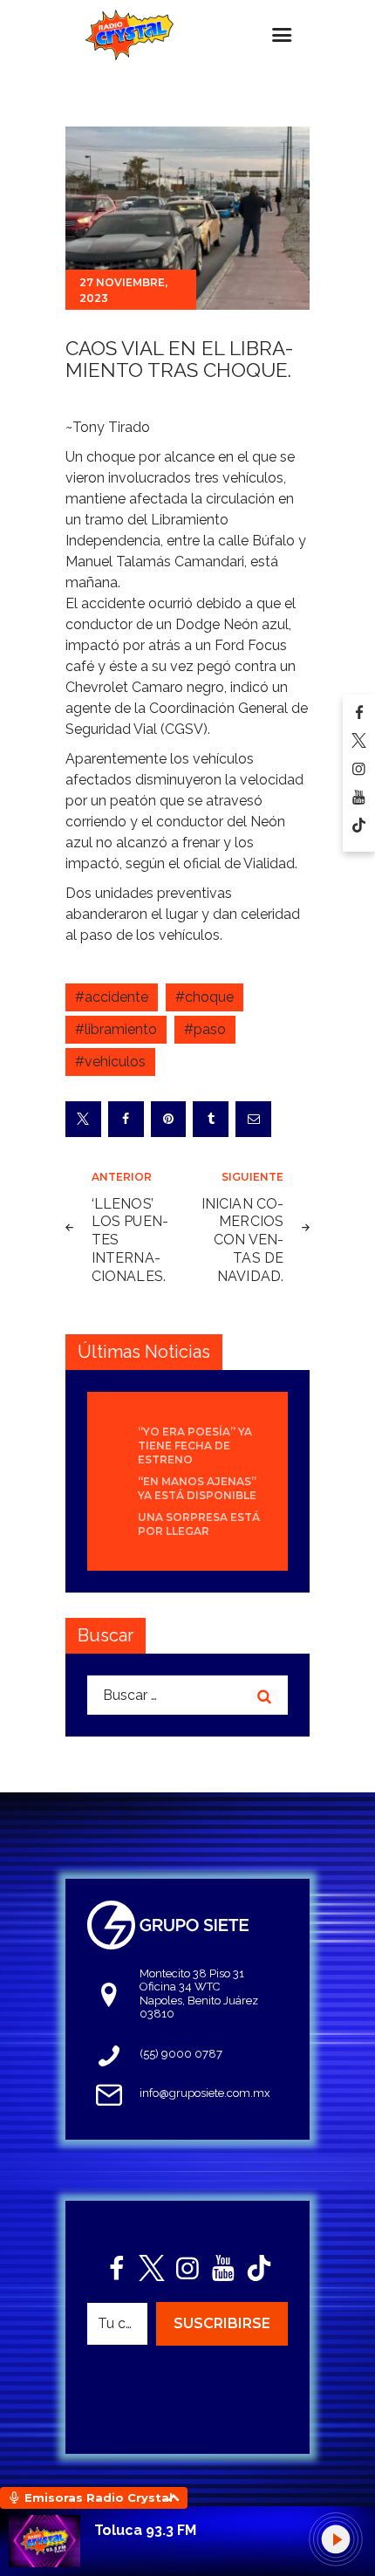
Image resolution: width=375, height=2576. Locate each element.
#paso (205, 1029)
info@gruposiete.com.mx (205, 2093)
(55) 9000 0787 (181, 2054)
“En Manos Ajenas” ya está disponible (197, 1488)
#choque (205, 997)
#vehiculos (110, 1062)
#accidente (112, 997)
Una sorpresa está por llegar (199, 1524)
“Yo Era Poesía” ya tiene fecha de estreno (195, 1446)
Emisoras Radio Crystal (99, 2497)
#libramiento (116, 1029)
